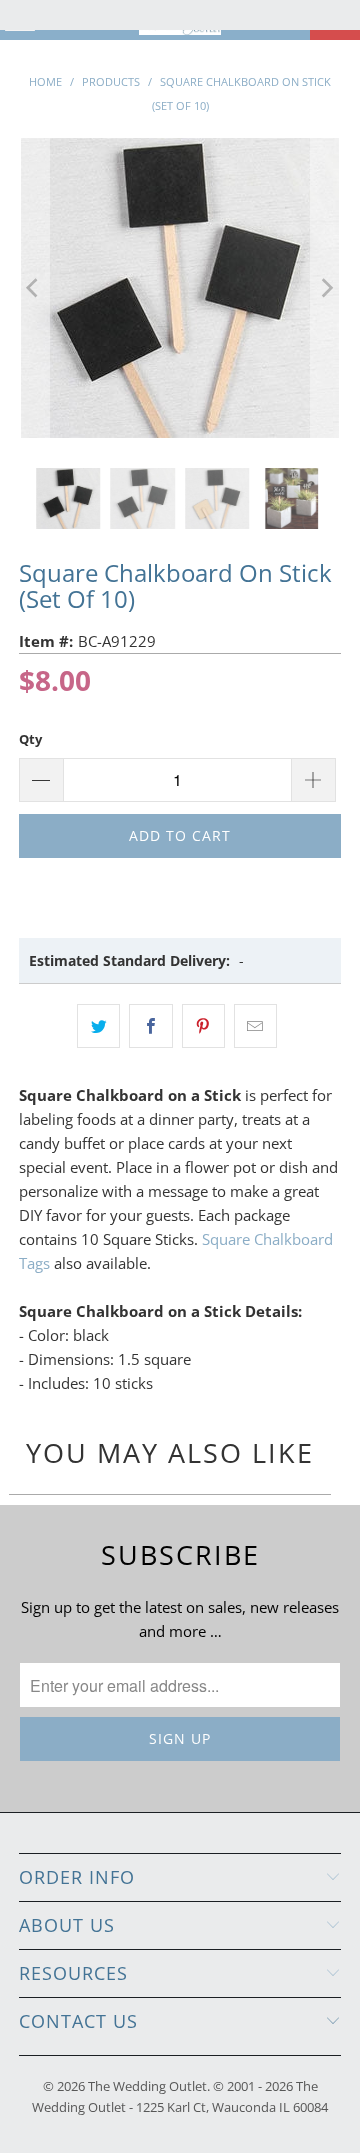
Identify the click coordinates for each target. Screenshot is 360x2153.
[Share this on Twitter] (98, 1026)
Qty (30, 739)
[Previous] (34, 288)
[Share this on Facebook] (150, 1026)
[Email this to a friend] (255, 1026)
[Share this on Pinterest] (203, 1026)
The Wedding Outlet (147, 2086)
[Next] (326, 288)
